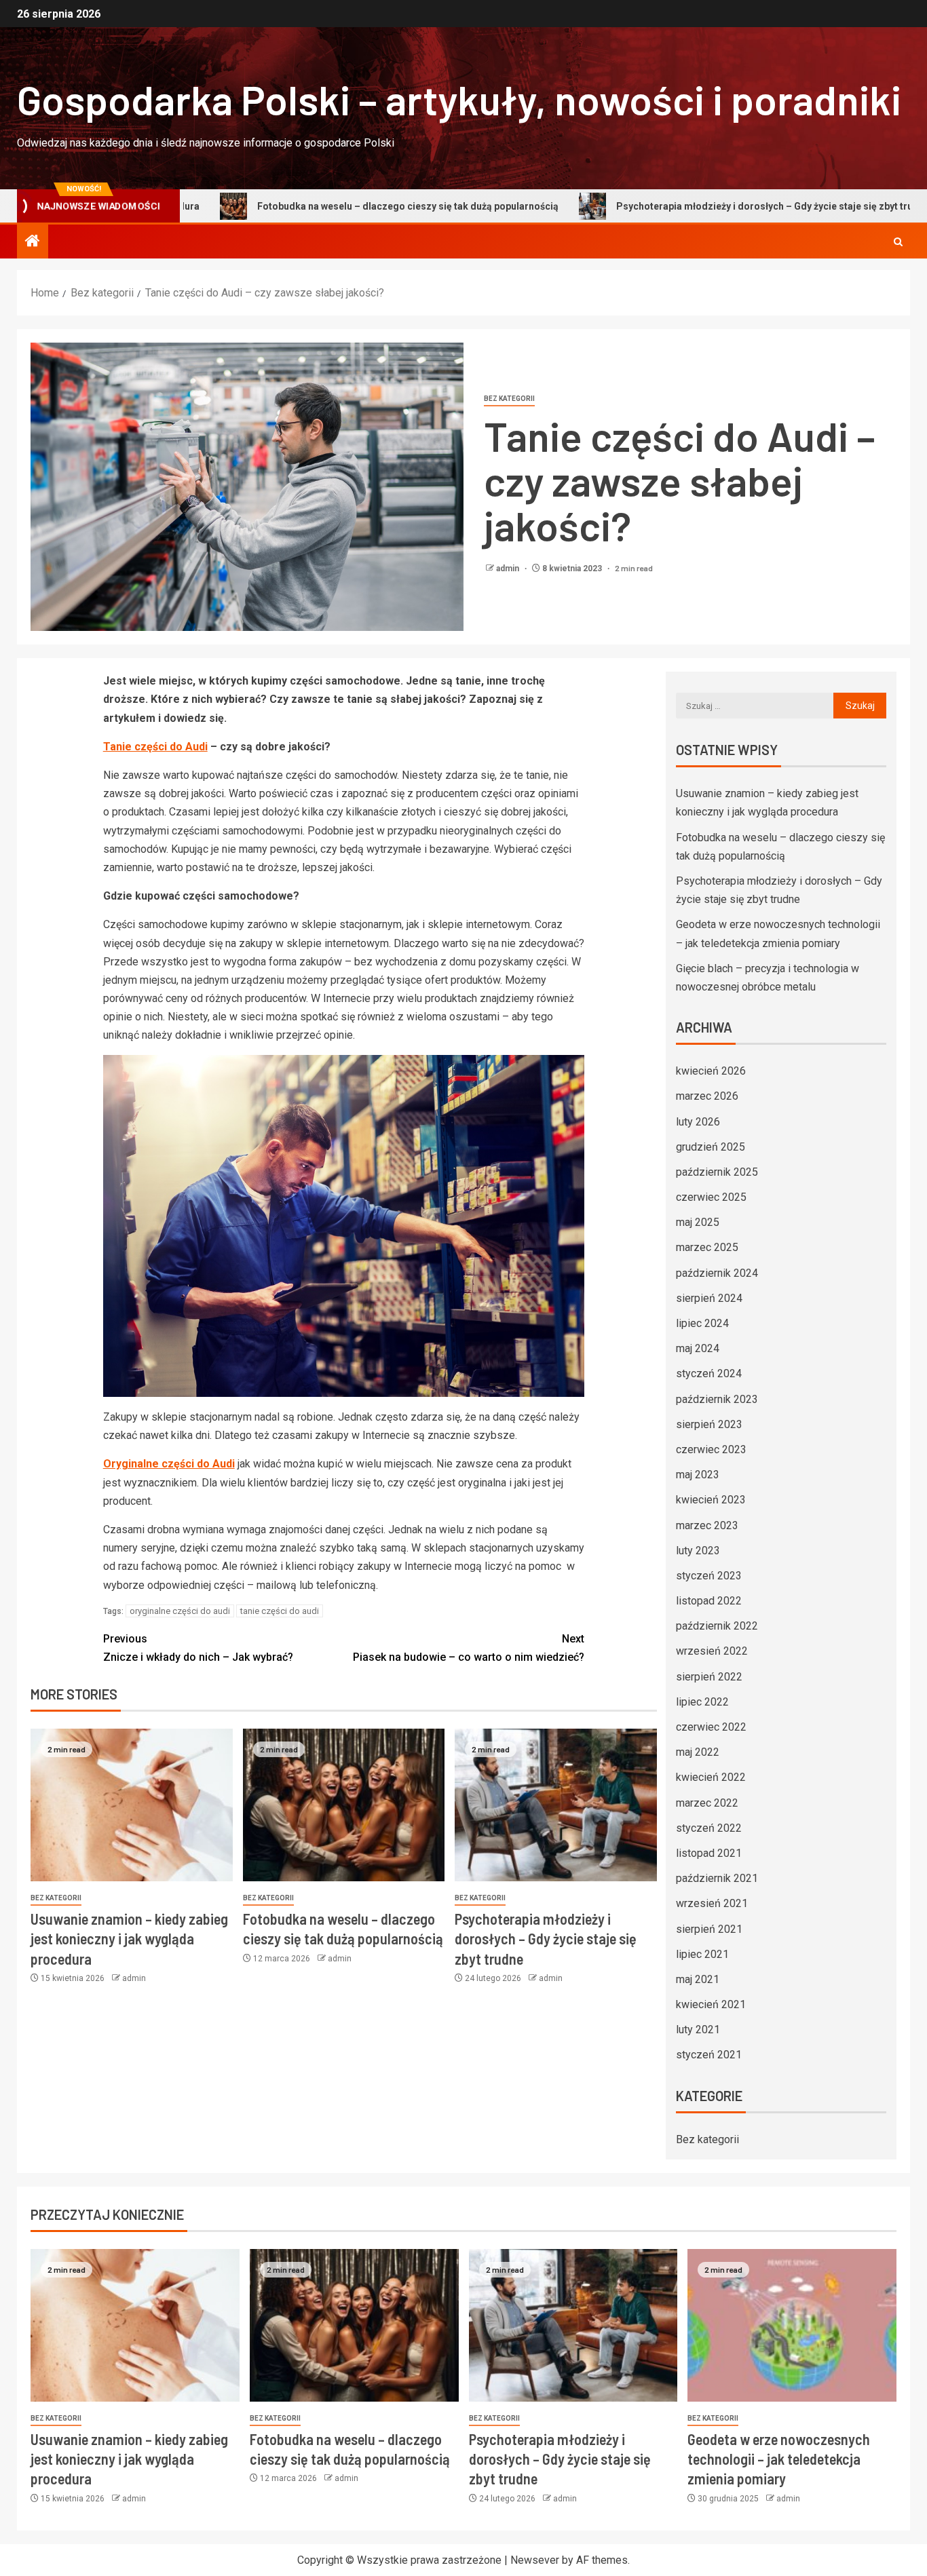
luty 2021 (698, 2030)
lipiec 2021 (702, 1954)
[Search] (898, 242)
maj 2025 (698, 1222)
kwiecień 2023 (711, 1500)
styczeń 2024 (709, 1373)
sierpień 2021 (709, 1929)
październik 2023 (717, 1399)
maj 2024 (698, 1348)
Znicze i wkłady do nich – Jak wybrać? (198, 1648)
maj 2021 (698, 1979)
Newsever (535, 2560)
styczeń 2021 (709, 2055)
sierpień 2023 (709, 1424)
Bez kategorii (509, 399)
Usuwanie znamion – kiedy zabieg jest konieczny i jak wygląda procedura (129, 1939)
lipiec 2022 (702, 1702)
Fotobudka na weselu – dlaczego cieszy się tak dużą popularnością (303, 206)
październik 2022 (717, 1626)
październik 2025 (717, 1172)
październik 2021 (717, 1878)
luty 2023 (698, 1551)
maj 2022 (698, 1752)
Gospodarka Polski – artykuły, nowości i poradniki (459, 99)
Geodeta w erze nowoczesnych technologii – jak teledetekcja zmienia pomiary (779, 2459)
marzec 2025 (707, 1247)
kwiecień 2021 (711, 2004)
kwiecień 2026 (711, 1071)
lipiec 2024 (702, 1323)
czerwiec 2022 (711, 1727)
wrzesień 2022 (712, 1651)
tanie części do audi (280, 1611)
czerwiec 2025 (711, 1197)
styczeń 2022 (709, 1828)
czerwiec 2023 (711, 1449)
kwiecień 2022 (711, 1777)
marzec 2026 (707, 1096)
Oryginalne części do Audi (169, 1464)
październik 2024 (717, 1273)
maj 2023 (698, 1475)
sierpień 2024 (709, 1298)
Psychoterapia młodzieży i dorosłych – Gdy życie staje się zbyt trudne (668, 206)
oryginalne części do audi (180, 1611)
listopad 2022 (709, 1601)
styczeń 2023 (709, 1576)
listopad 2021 (709, 1853)
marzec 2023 (707, 1525)
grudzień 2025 (711, 1147)
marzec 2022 (707, 1803)
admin (509, 569)
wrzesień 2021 (712, 1903)
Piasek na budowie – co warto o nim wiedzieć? (469, 1648)
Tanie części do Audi (155, 747)
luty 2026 (698, 1122)
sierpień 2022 (709, 1677)
